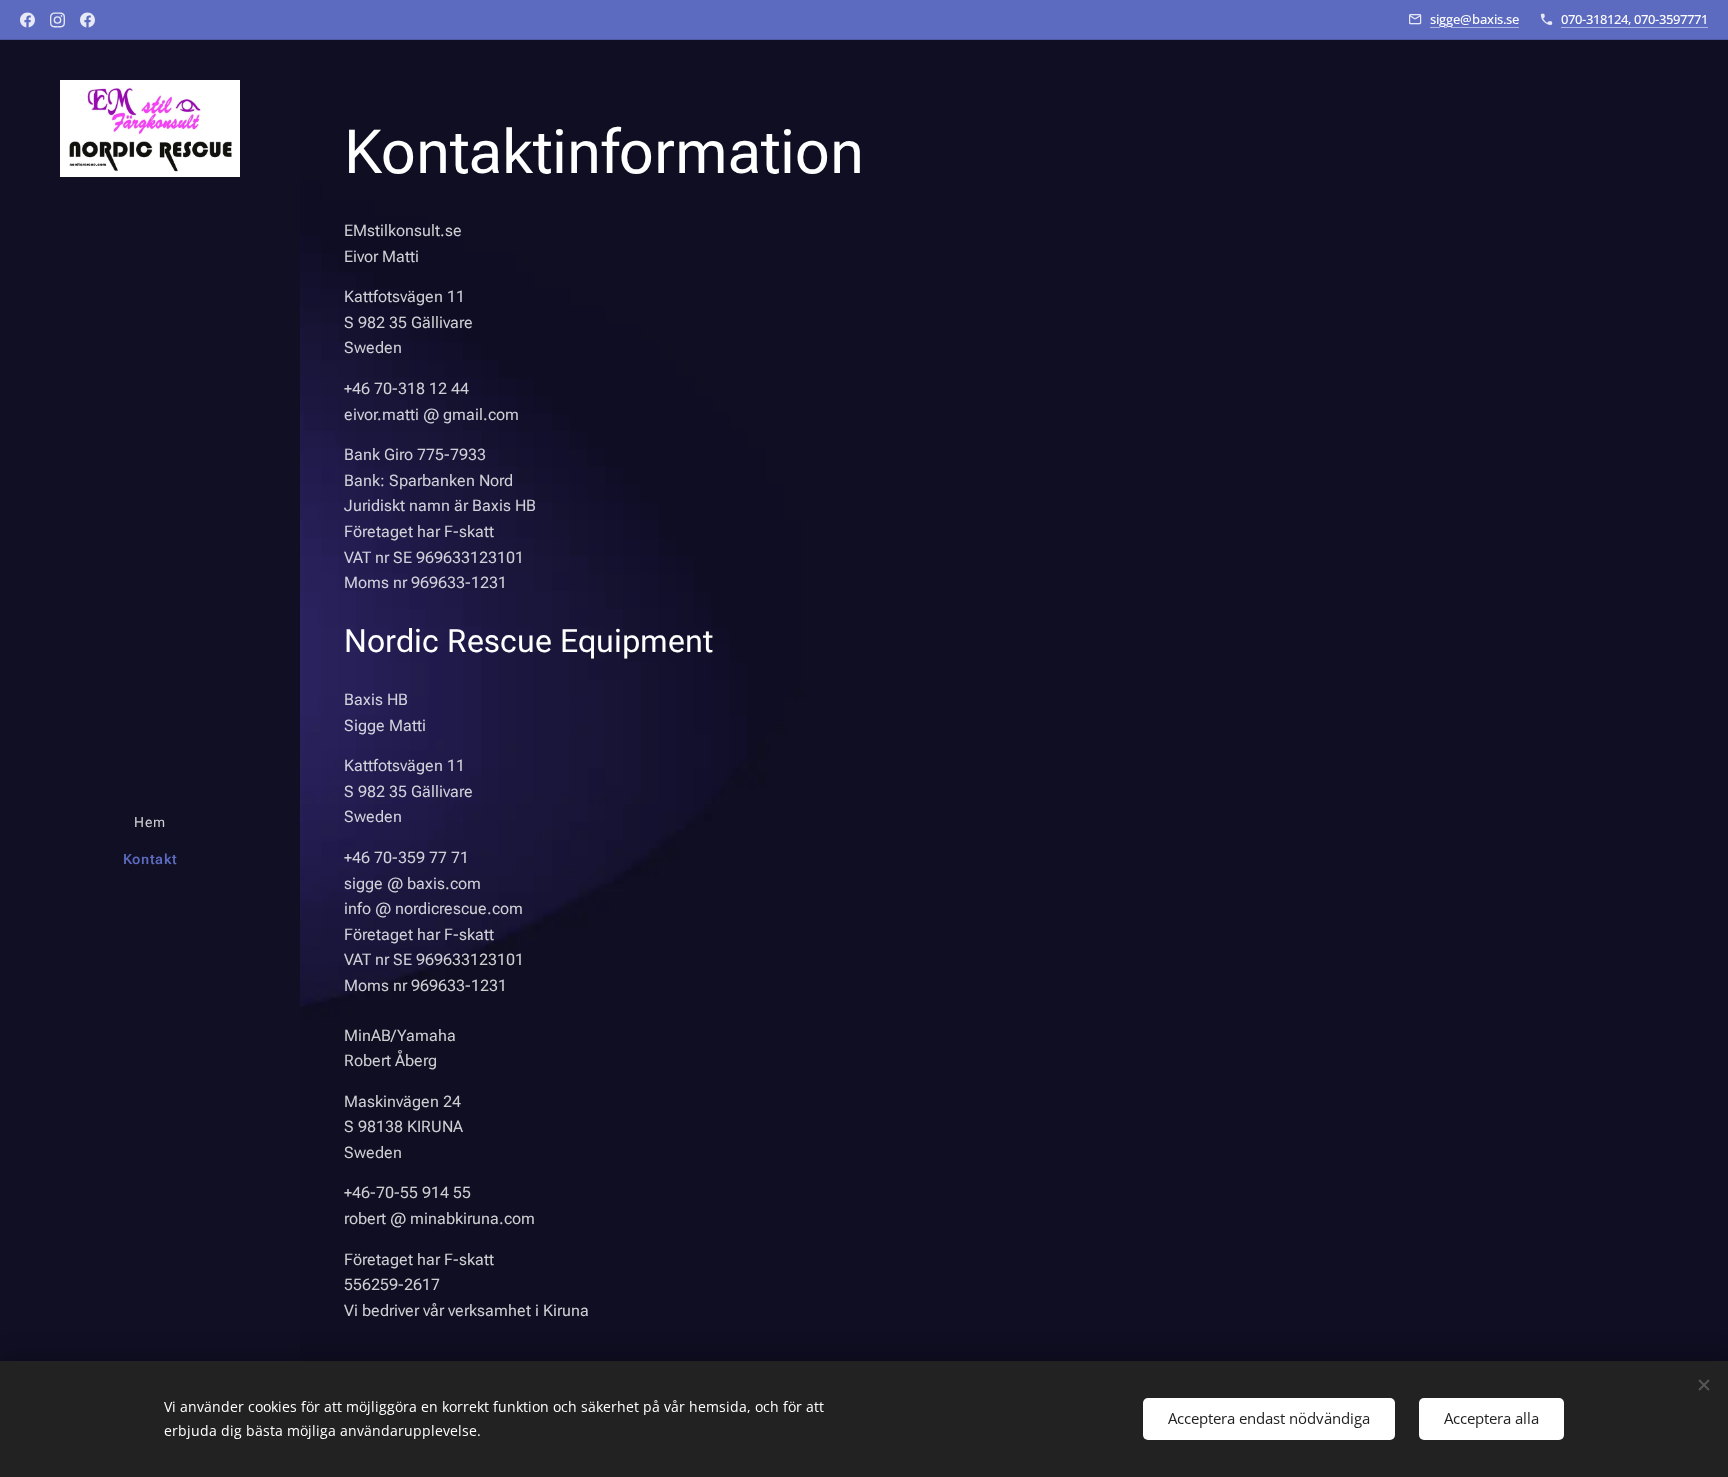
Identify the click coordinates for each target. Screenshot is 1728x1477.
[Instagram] (57, 20)
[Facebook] (27, 20)
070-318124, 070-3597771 (1634, 19)
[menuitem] (150, 822)
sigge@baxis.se (1474, 19)
